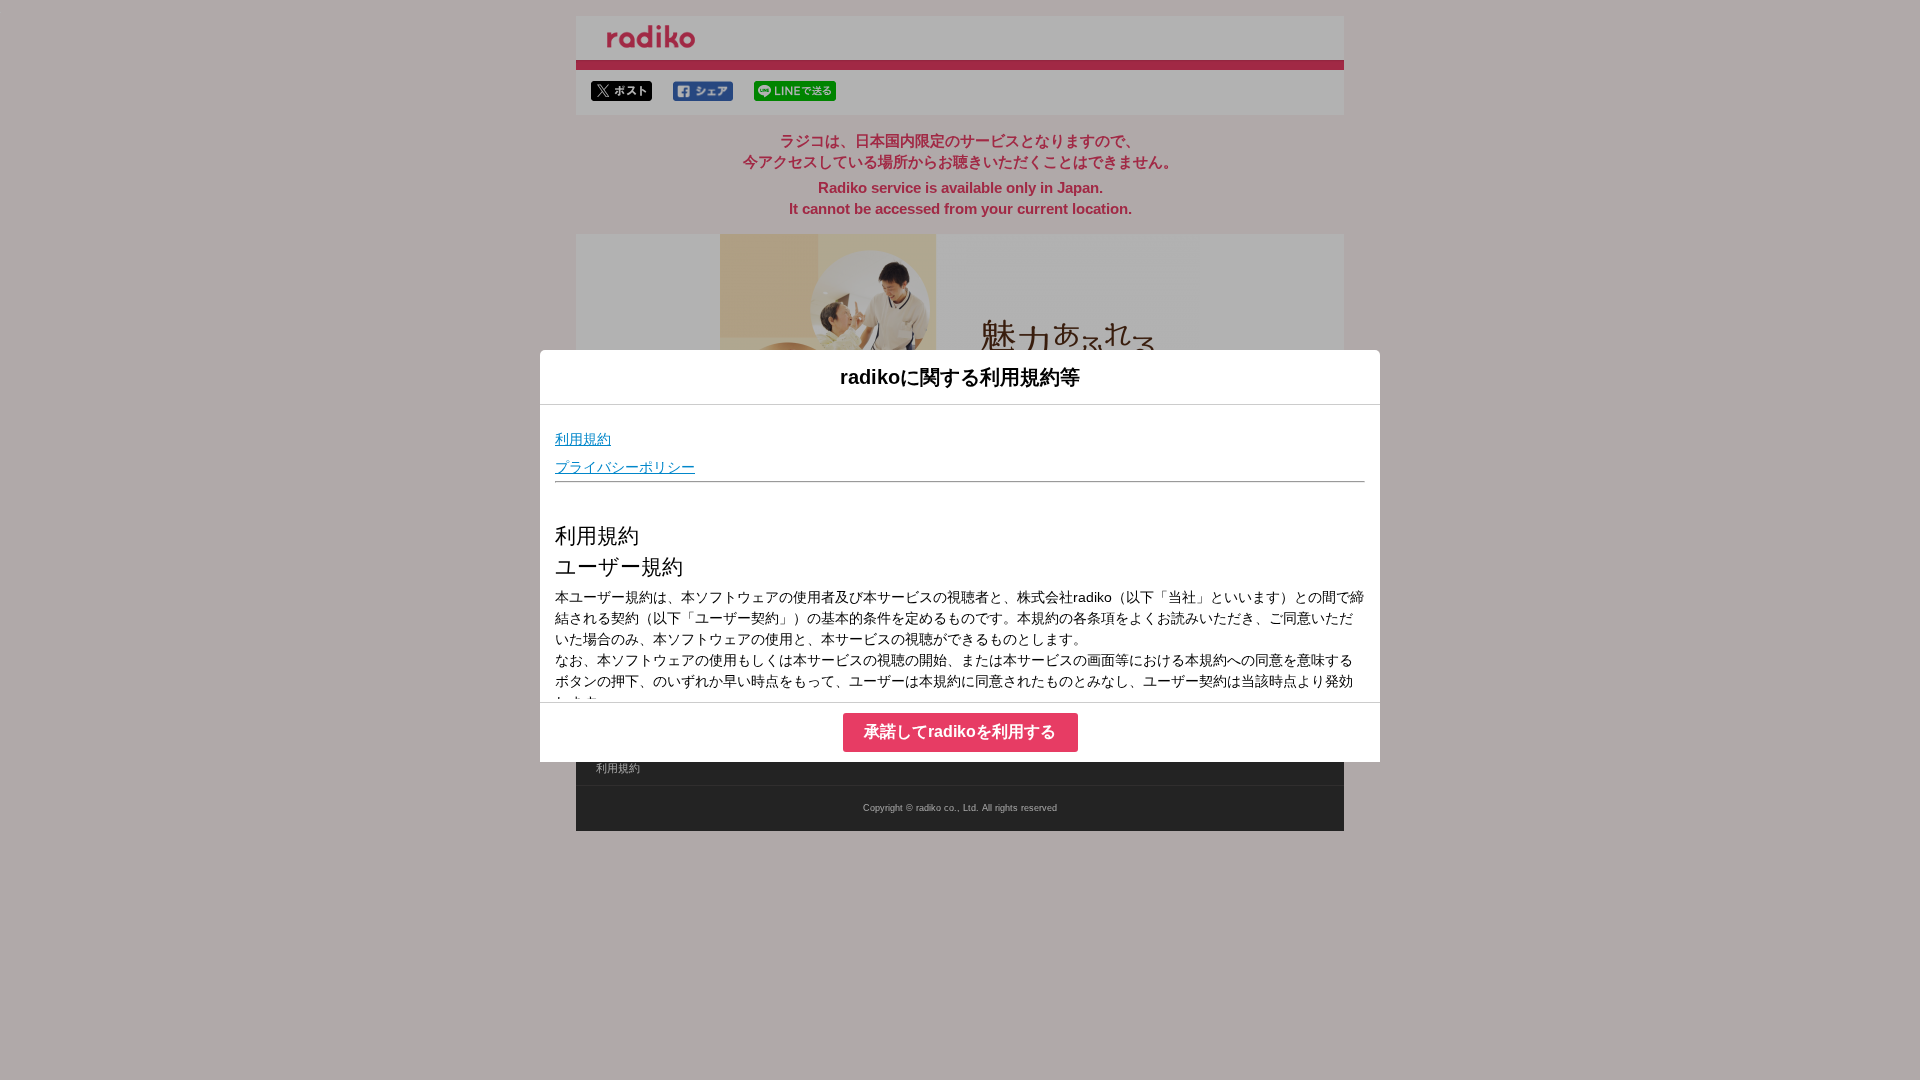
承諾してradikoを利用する (960, 731)
